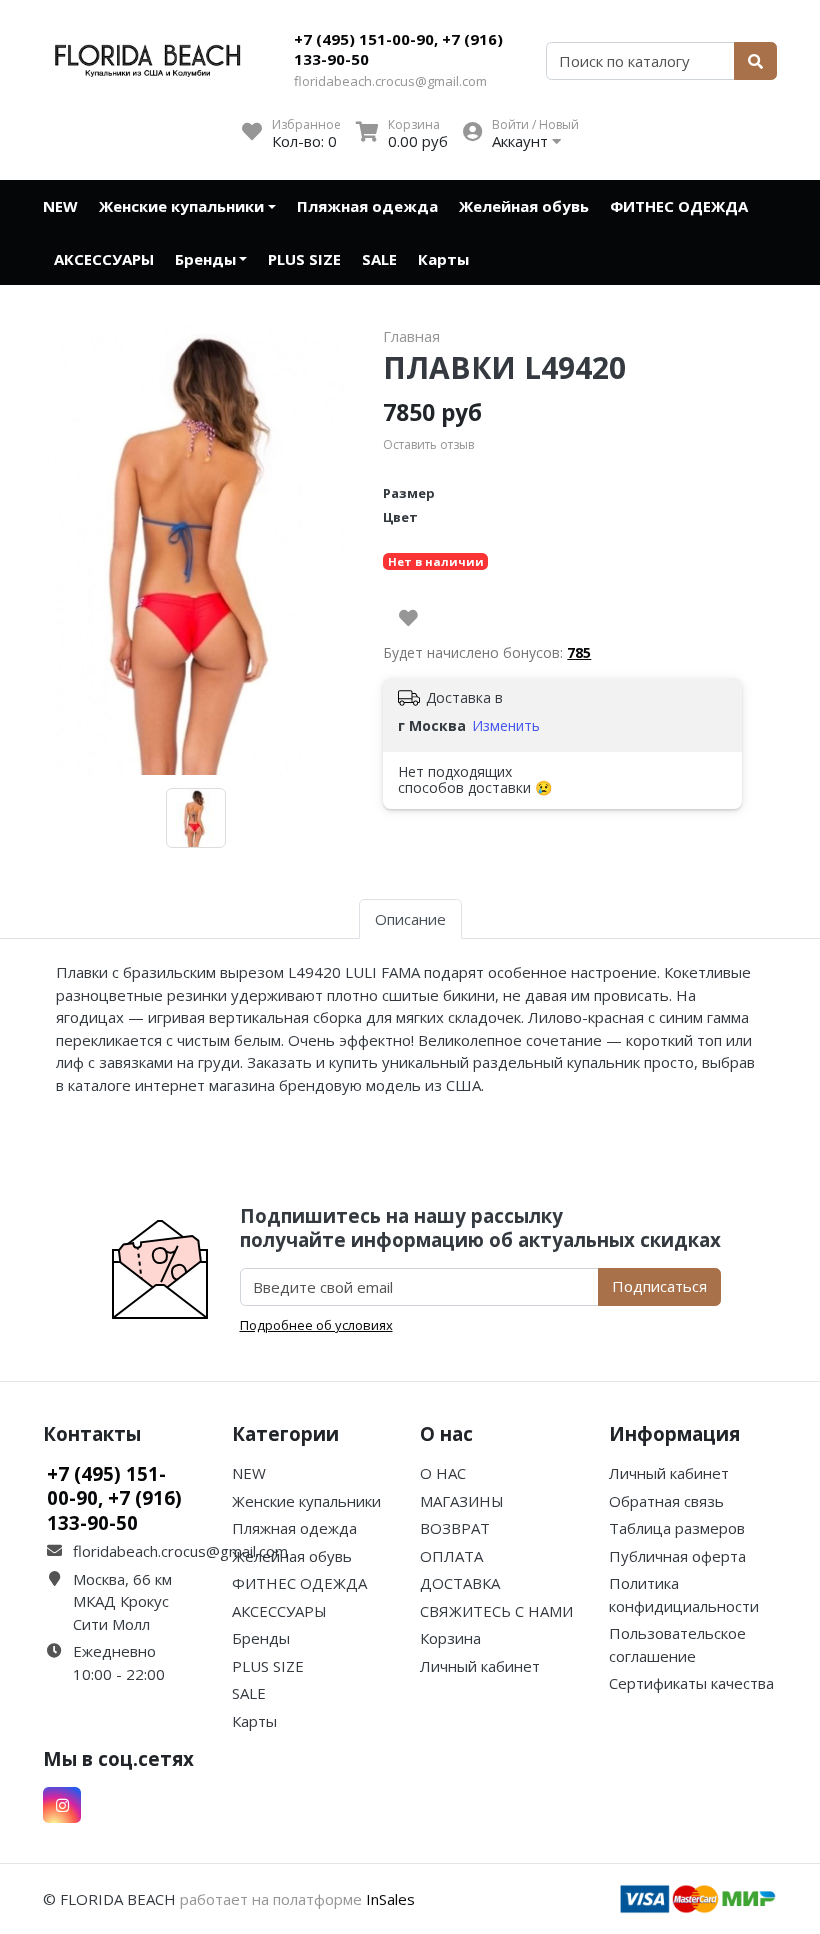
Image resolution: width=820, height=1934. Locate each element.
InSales (390, 1899)
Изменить (506, 725)
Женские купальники (181, 206)
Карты (443, 259)
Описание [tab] (410, 919)
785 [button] (579, 652)
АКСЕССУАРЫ (104, 259)
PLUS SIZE (304, 259)
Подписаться (659, 1286)
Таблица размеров (677, 1528)
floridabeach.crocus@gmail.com (390, 81)
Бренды (205, 259)
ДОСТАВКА (460, 1583)
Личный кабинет (480, 1666)
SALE (379, 259)
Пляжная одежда (367, 206)
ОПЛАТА (451, 1556)
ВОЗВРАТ (455, 1528)
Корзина (450, 1638)
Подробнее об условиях (316, 1325)
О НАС (443, 1473)
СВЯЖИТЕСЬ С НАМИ (496, 1611)
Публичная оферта (677, 1556)
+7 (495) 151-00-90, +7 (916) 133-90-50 (398, 49)
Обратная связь (666, 1501)
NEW (60, 206)
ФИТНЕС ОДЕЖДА (679, 206)
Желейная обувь (524, 206)
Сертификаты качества (691, 1683)
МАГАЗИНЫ (462, 1501)
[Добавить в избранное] (408, 618)
